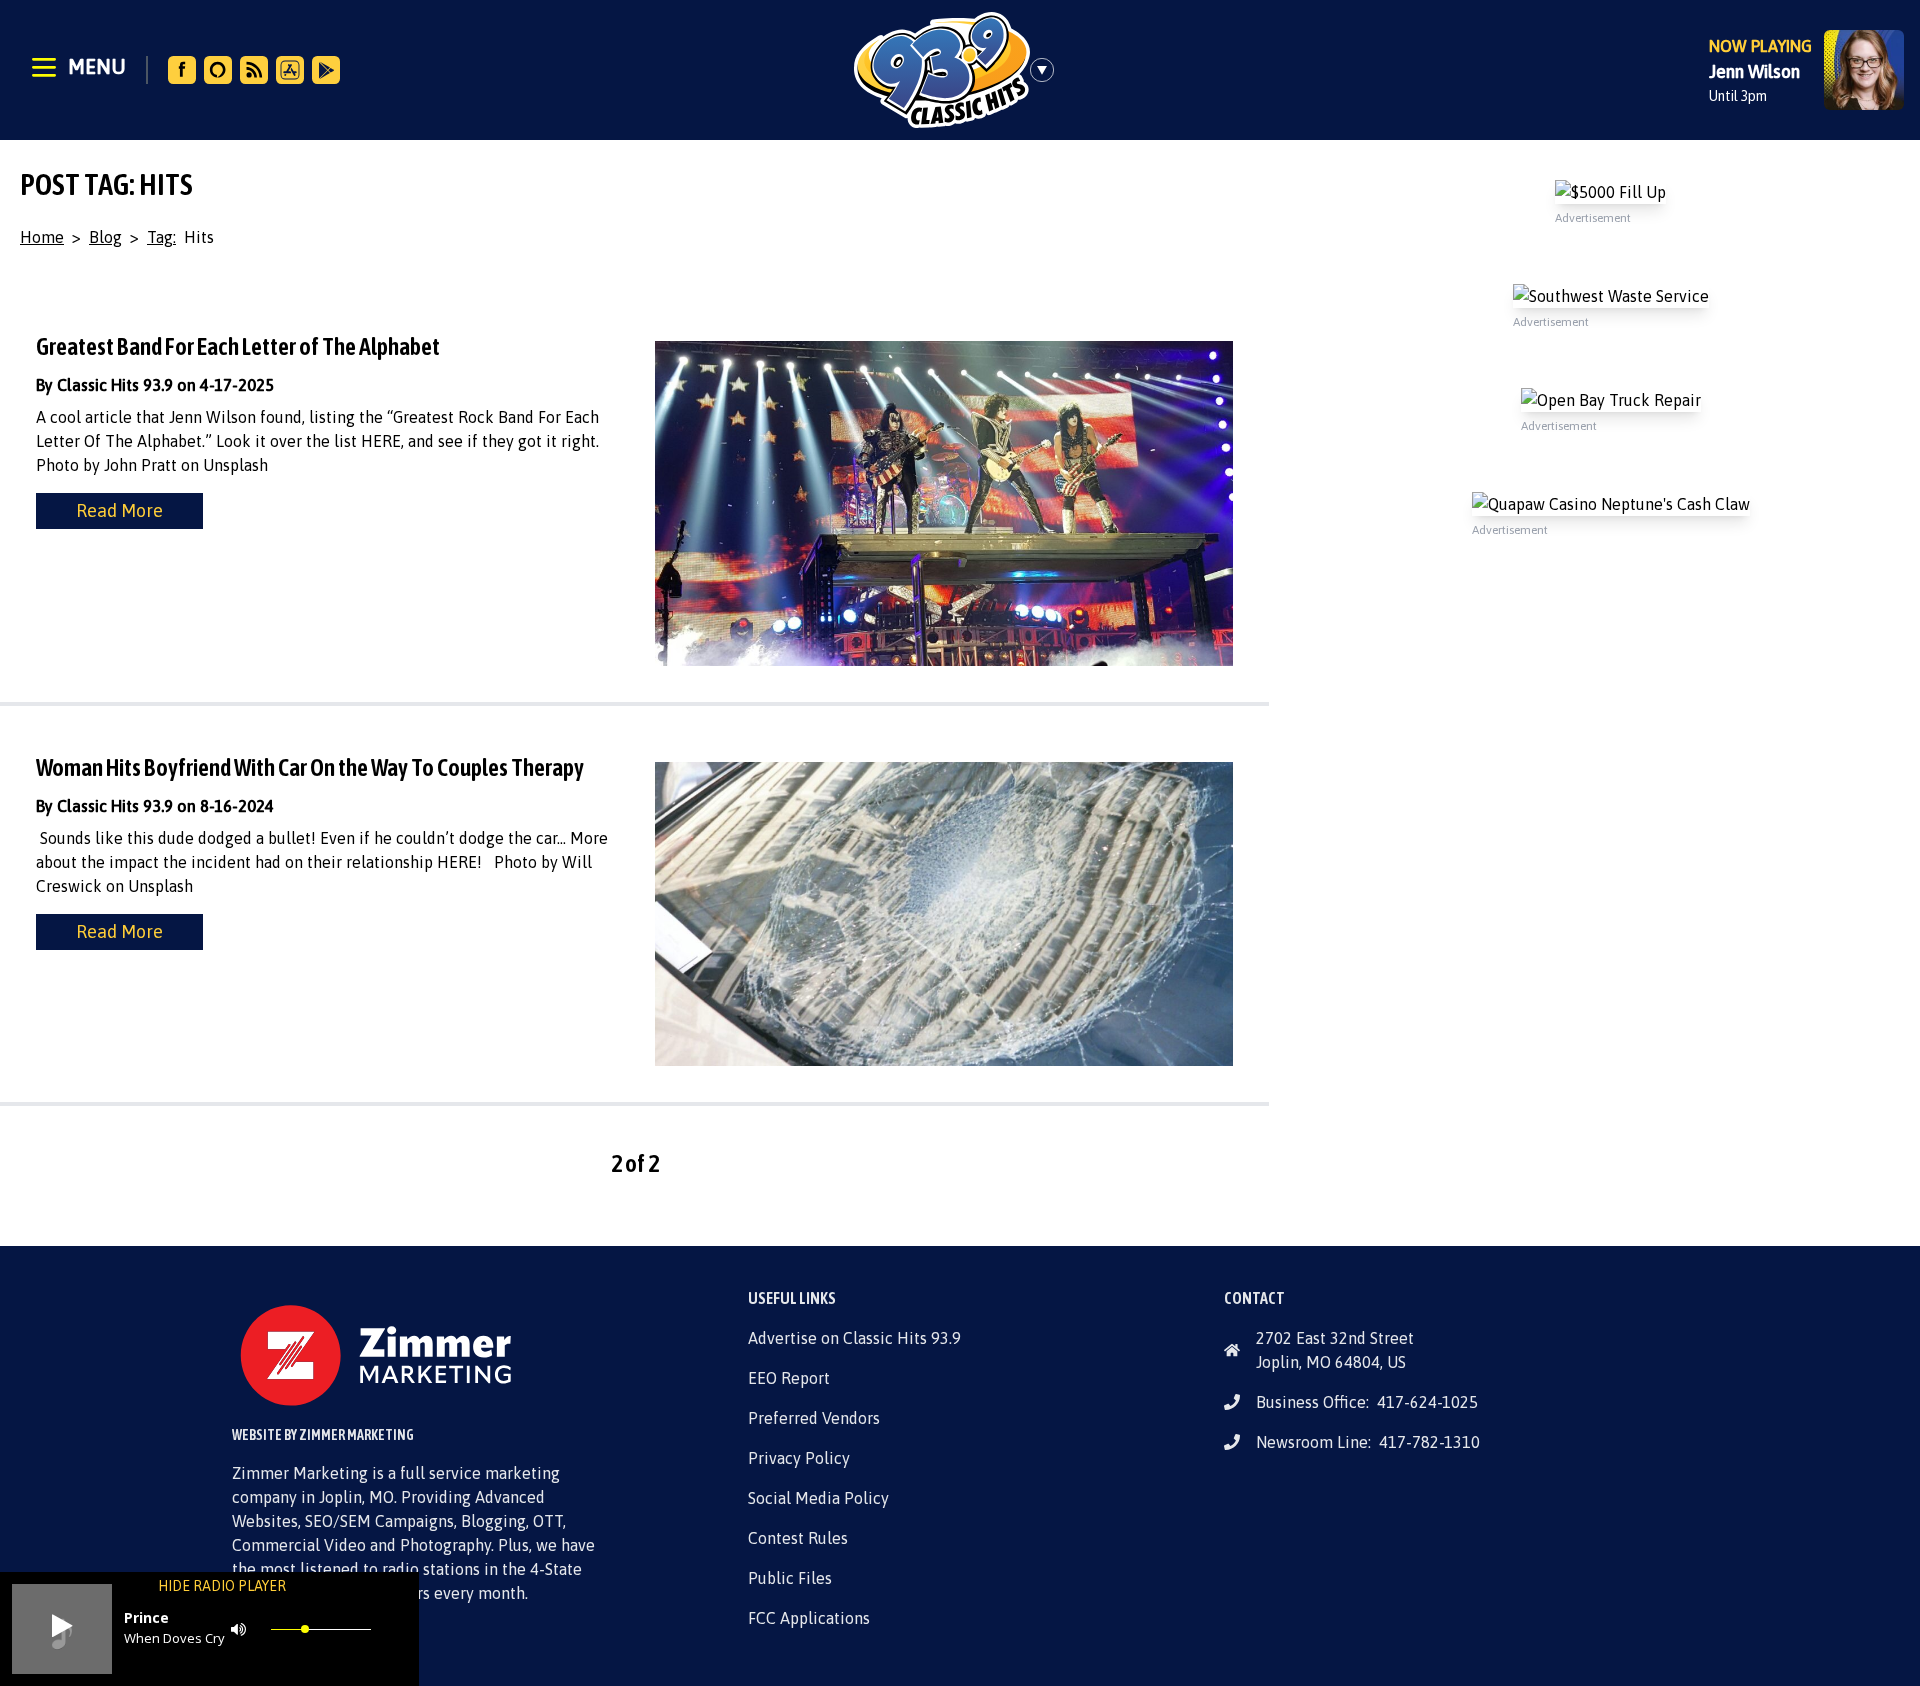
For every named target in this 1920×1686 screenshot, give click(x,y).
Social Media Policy (818, 1498)
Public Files (790, 1578)
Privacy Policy (799, 1458)
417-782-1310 (1429, 1442)
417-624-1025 (1427, 1402)
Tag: (161, 237)
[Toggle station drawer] (1048, 70)
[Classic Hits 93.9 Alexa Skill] (218, 70)
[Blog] (254, 70)
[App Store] (290, 70)
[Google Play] (326, 70)
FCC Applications (809, 1618)
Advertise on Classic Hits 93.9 (854, 1338)
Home (42, 237)
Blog (105, 237)
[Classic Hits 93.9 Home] (942, 70)
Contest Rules (798, 1538)
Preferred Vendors (814, 1418)
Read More (119, 510)
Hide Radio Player (222, 1586)
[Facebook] (182, 70)
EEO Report (789, 1378)
